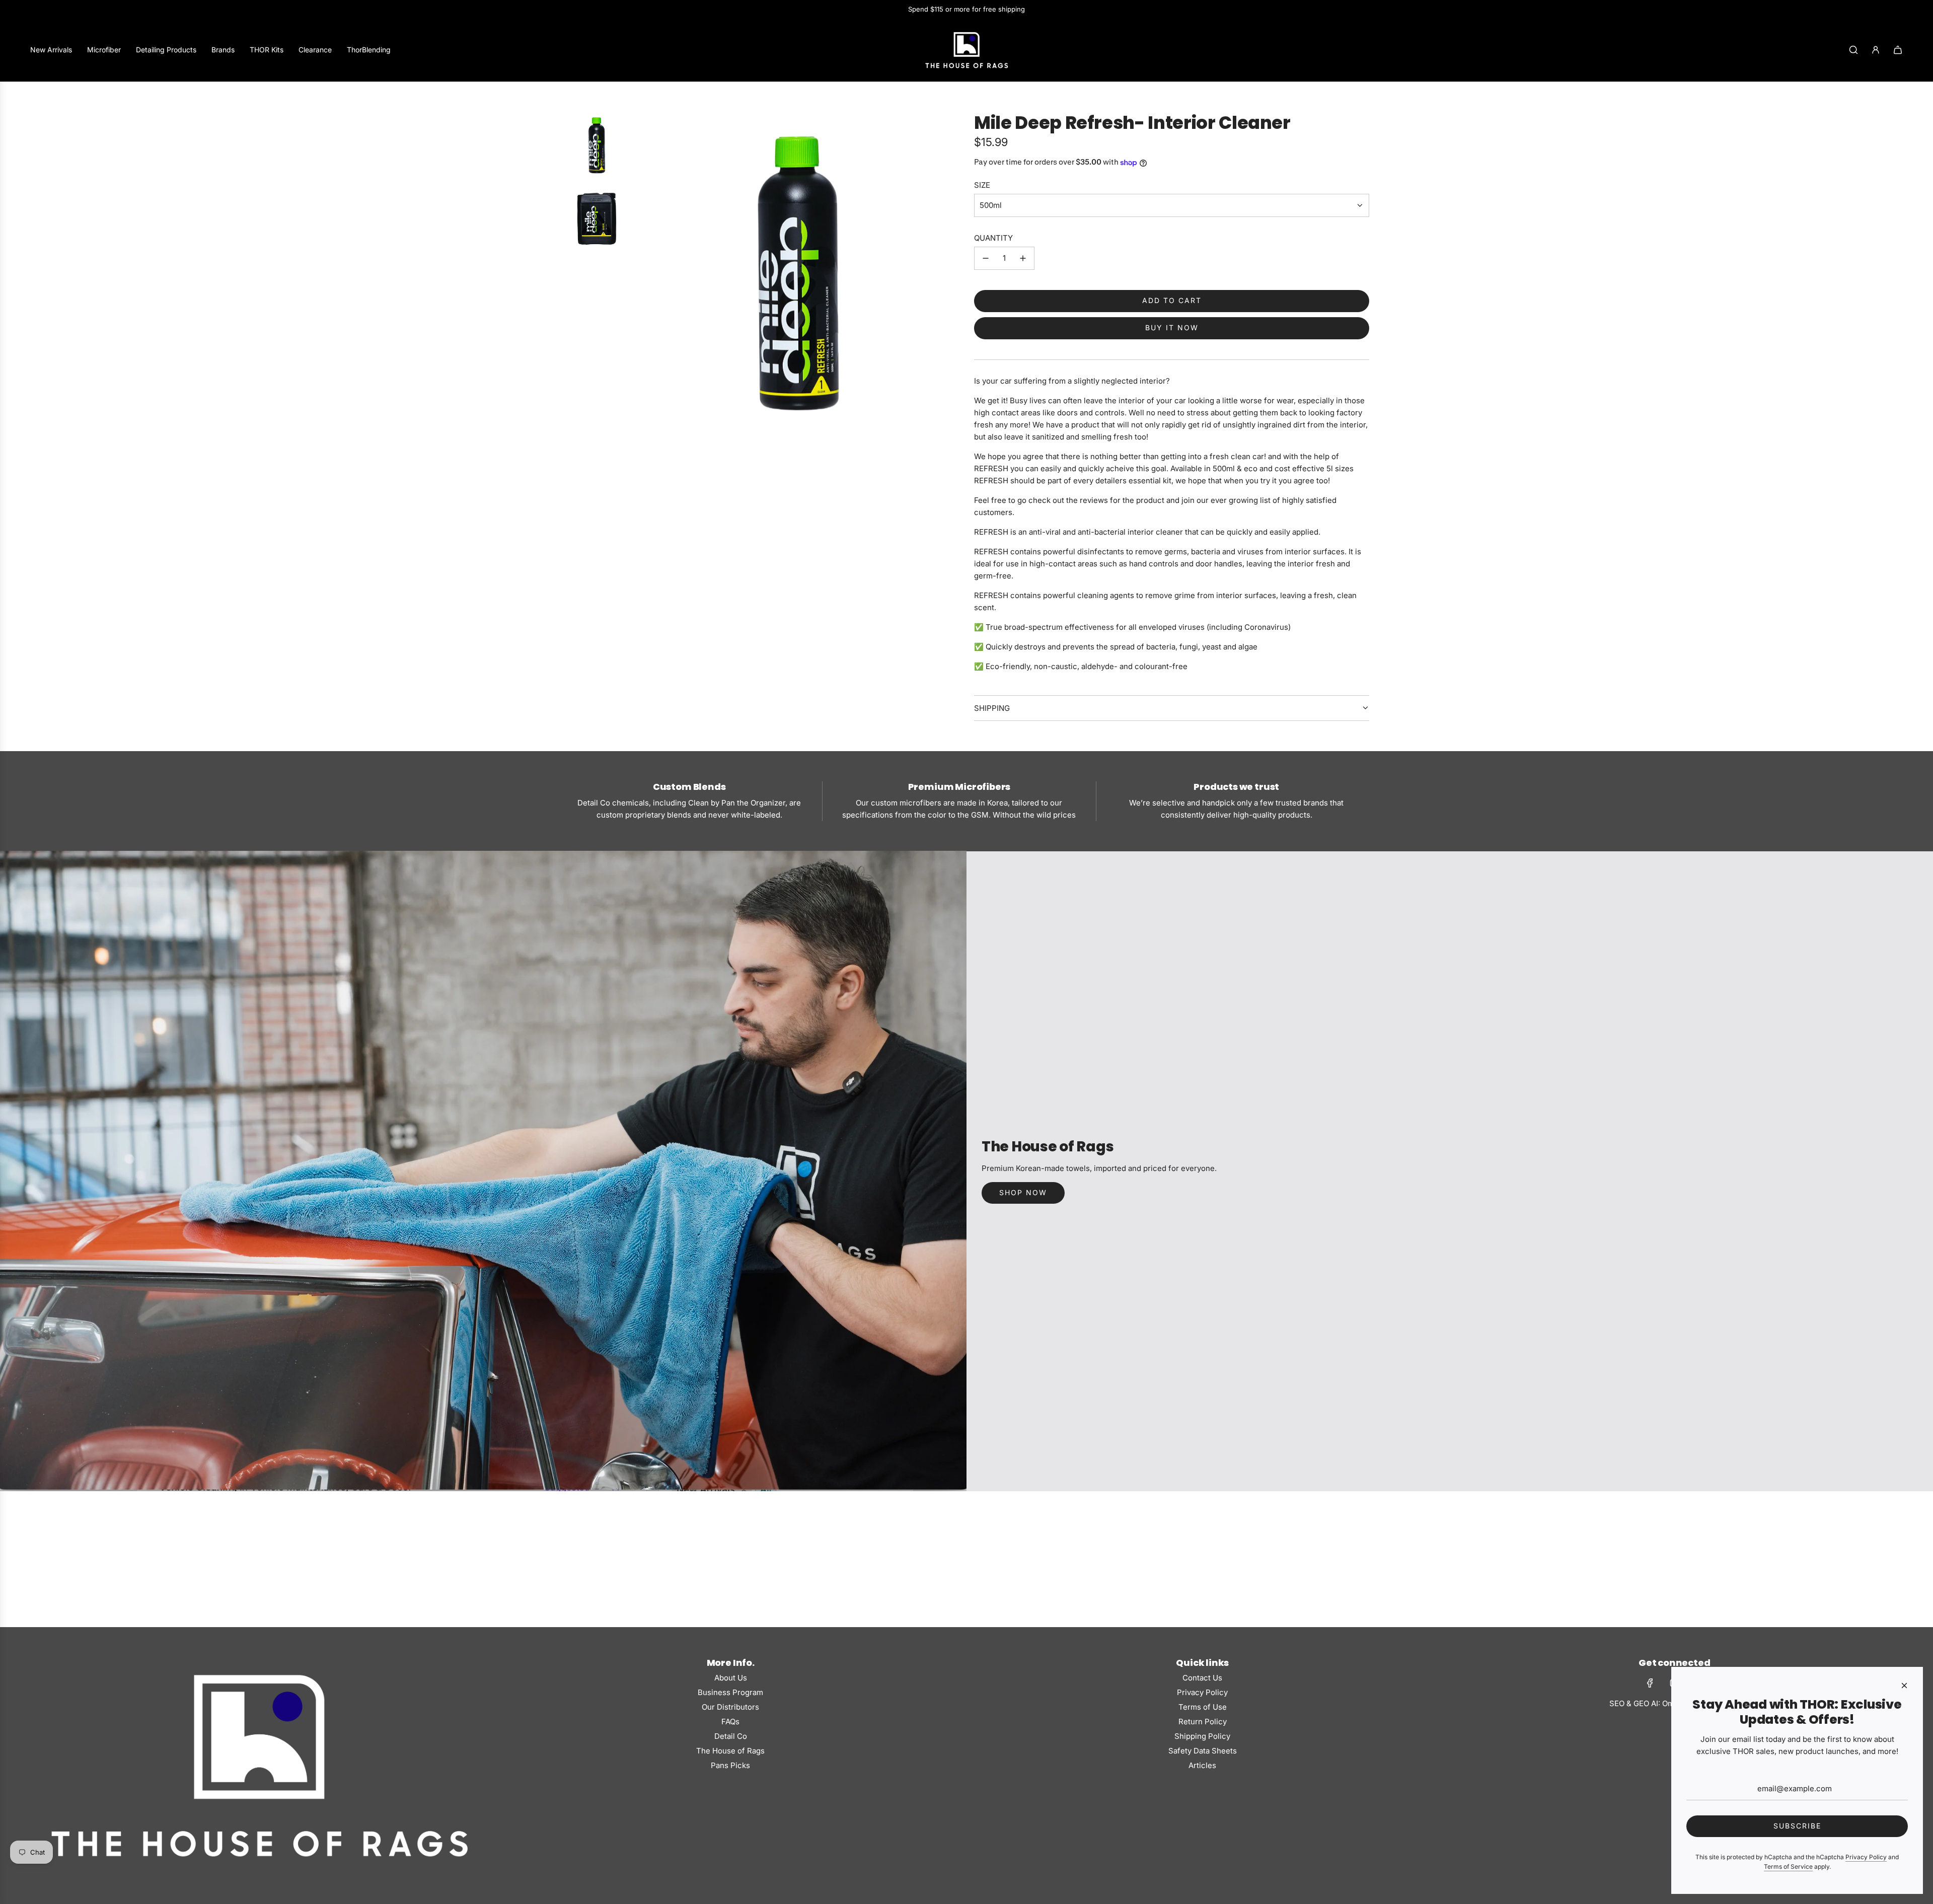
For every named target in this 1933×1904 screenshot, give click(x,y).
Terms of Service (1788, 1866)
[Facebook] (1650, 1683)
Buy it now (1172, 327)
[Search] (1853, 50)
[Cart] (1898, 50)
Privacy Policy (1866, 1857)
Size (982, 185)
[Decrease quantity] (986, 258)
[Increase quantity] (1023, 258)
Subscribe (1797, 1826)
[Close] (1904, 1686)
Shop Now (1023, 1192)
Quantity (993, 238)
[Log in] (1876, 50)
